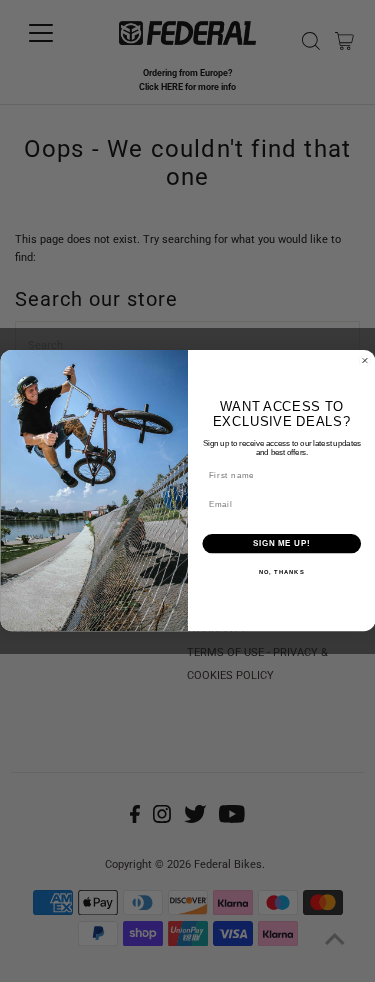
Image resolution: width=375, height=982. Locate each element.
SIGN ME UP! (281, 544)
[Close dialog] (365, 361)
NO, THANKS (281, 573)
